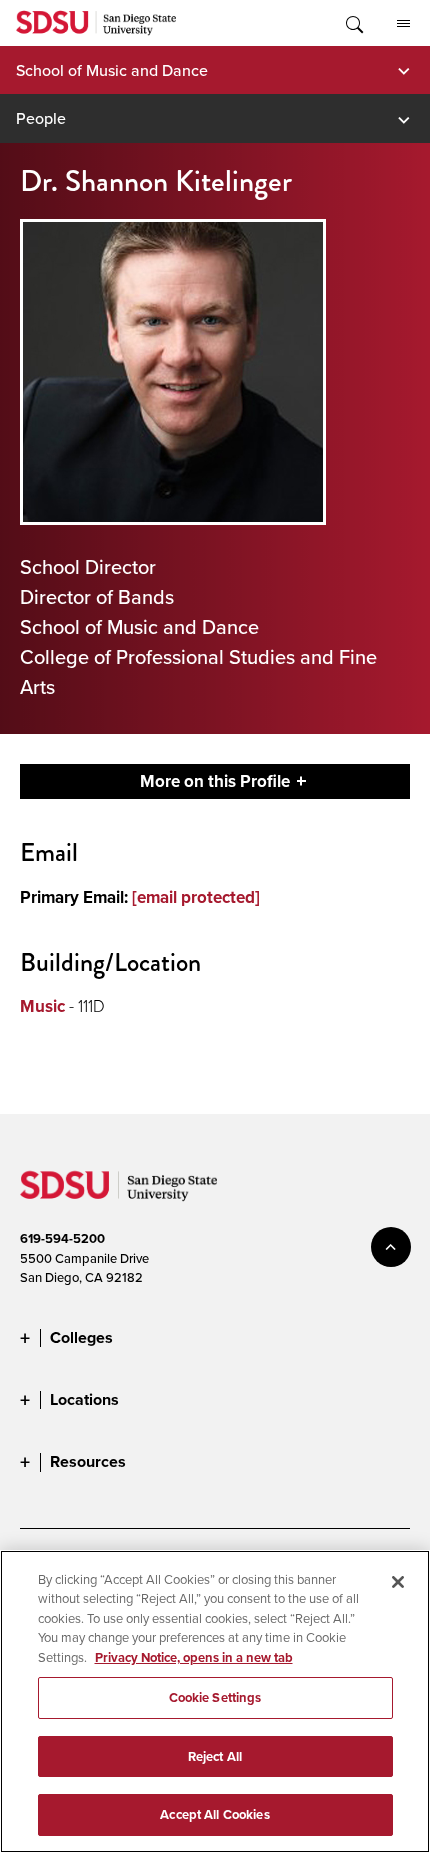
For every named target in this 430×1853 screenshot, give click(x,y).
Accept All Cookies (214, 1814)
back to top (391, 1247)
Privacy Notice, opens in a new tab (194, 1657)
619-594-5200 (62, 1238)
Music (42, 1006)
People (41, 118)
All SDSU (403, 23)
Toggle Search (353, 23)
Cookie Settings (215, 1697)
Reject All (215, 1756)
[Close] (398, 1582)
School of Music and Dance (112, 70)
